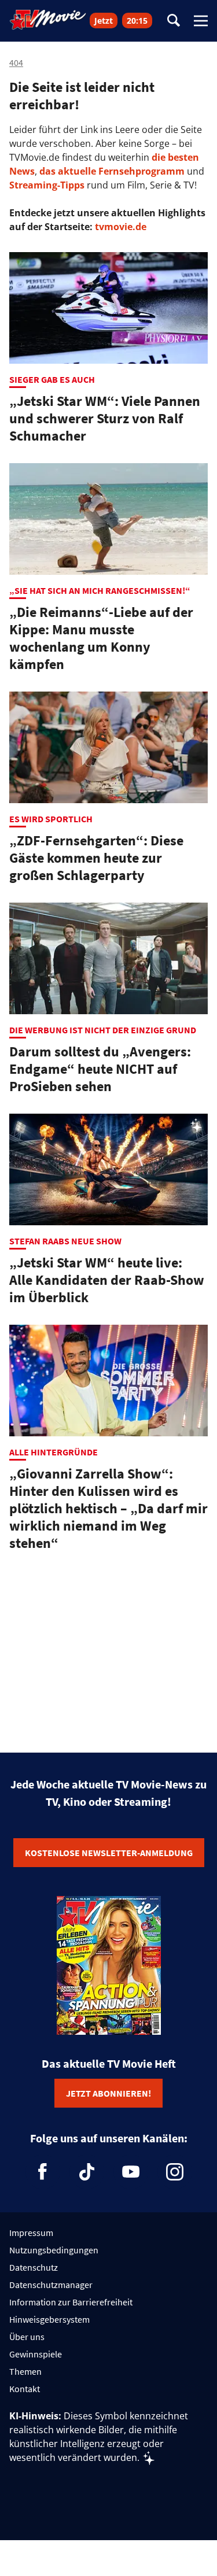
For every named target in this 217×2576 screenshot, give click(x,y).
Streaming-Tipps (47, 185)
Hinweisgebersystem (49, 2319)
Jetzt (104, 21)
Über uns (27, 2337)
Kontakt (25, 2389)
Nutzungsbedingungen (54, 2250)
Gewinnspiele (36, 2354)
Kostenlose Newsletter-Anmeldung (109, 1853)
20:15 (137, 21)
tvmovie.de (121, 227)
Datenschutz (34, 2267)
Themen (25, 2371)
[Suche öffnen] (174, 21)
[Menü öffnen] (201, 21)
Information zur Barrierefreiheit (71, 2302)
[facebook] (43, 2172)
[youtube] (131, 2172)
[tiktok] (87, 2172)
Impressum (31, 2233)
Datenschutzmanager (51, 2285)
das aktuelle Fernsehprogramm (111, 171)
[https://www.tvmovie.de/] (48, 20)
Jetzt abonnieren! (108, 2093)
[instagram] (175, 2172)
